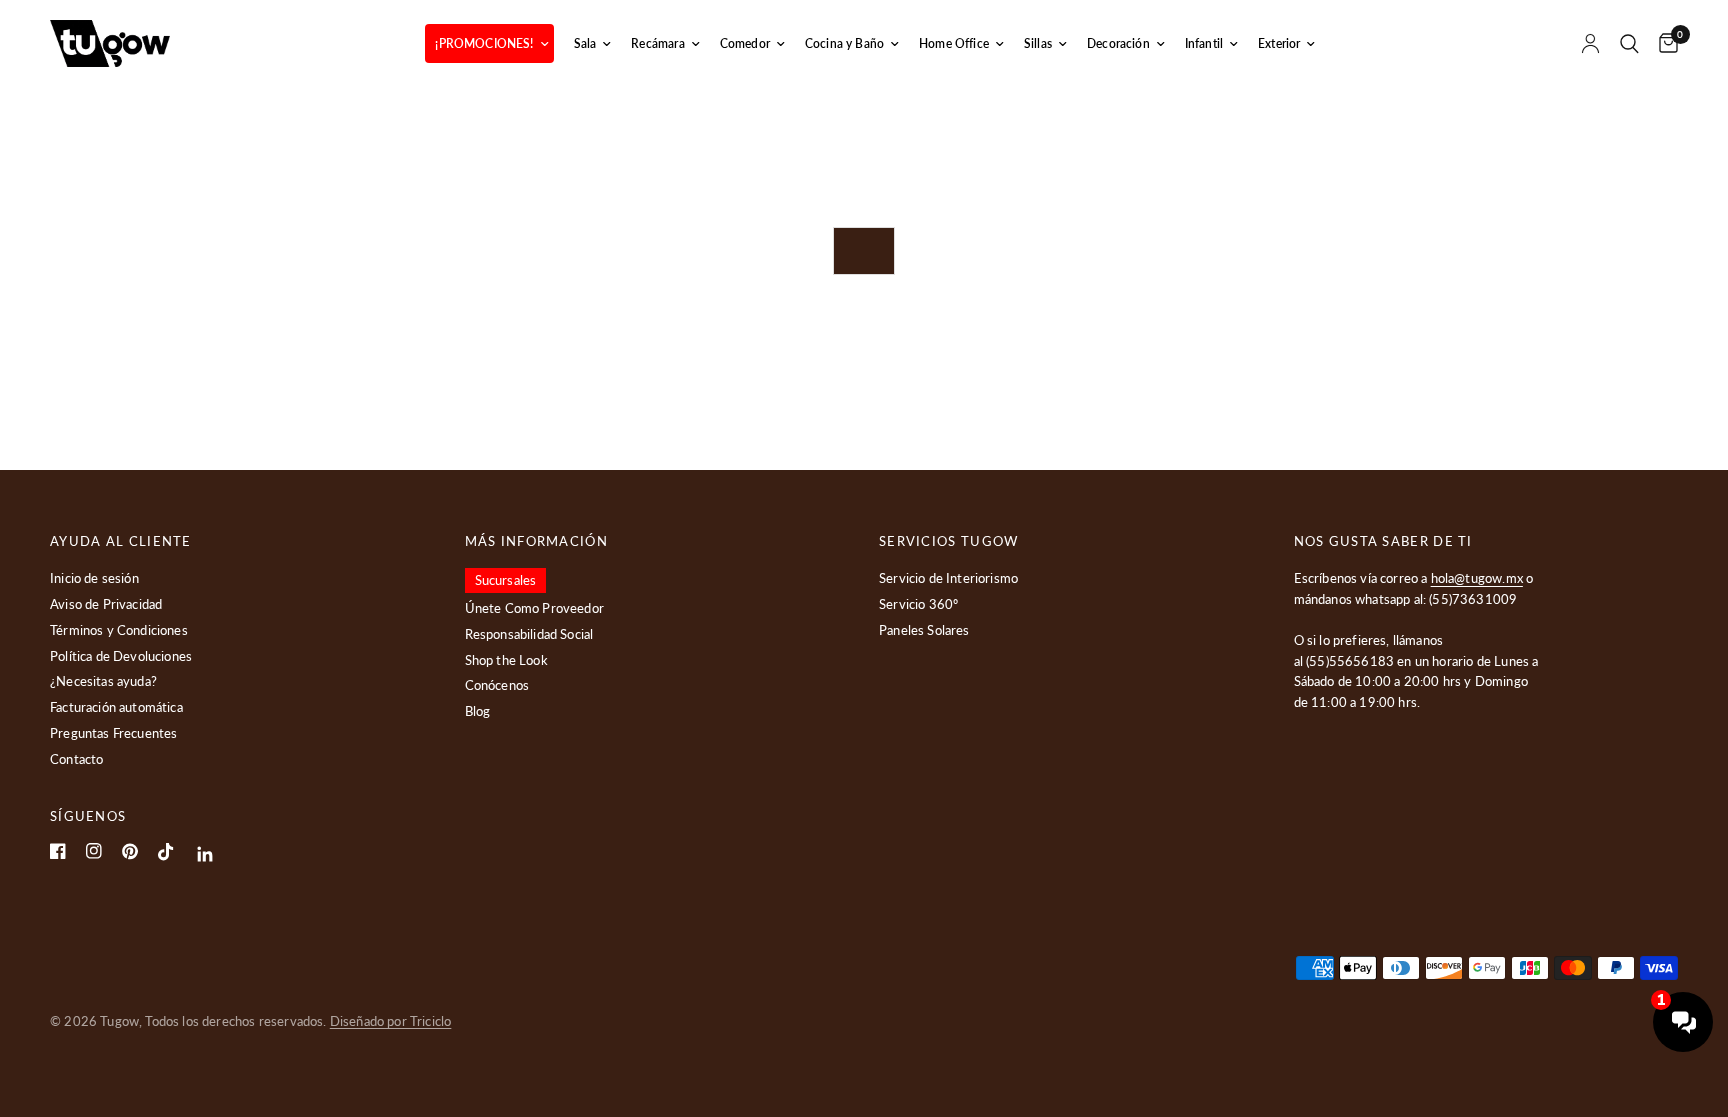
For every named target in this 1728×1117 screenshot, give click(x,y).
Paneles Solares (924, 630)
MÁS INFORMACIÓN (537, 541)
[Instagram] (94, 851)
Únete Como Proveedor (534, 608)
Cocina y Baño (844, 43)
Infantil (1204, 43)
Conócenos (497, 685)
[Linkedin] (205, 854)
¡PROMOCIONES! (484, 43)
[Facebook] (58, 851)
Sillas (1038, 43)
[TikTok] (166, 852)
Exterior (1279, 43)
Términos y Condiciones (119, 630)
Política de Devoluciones (121, 656)
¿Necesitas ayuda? (103, 681)
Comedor (745, 43)
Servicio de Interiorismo (948, 578)
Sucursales (506, 580)
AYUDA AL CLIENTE (121, 541)
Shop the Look (506, 660)
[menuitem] (489, 43)
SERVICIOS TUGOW (949, 541)
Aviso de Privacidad (106, 604)
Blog (478, 711)
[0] (1663, 43)
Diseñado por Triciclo (391, 1021)
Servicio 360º (918, 604)
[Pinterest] (130, 851)
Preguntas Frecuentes (113, 733)
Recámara (657, 43)
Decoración (1118, 43)
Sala (585, 43)
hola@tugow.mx (1477, 578)
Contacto (76, 759)
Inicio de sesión (94, 578)
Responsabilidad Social (529, 634)
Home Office (954, 43)
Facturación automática (116, 707)
